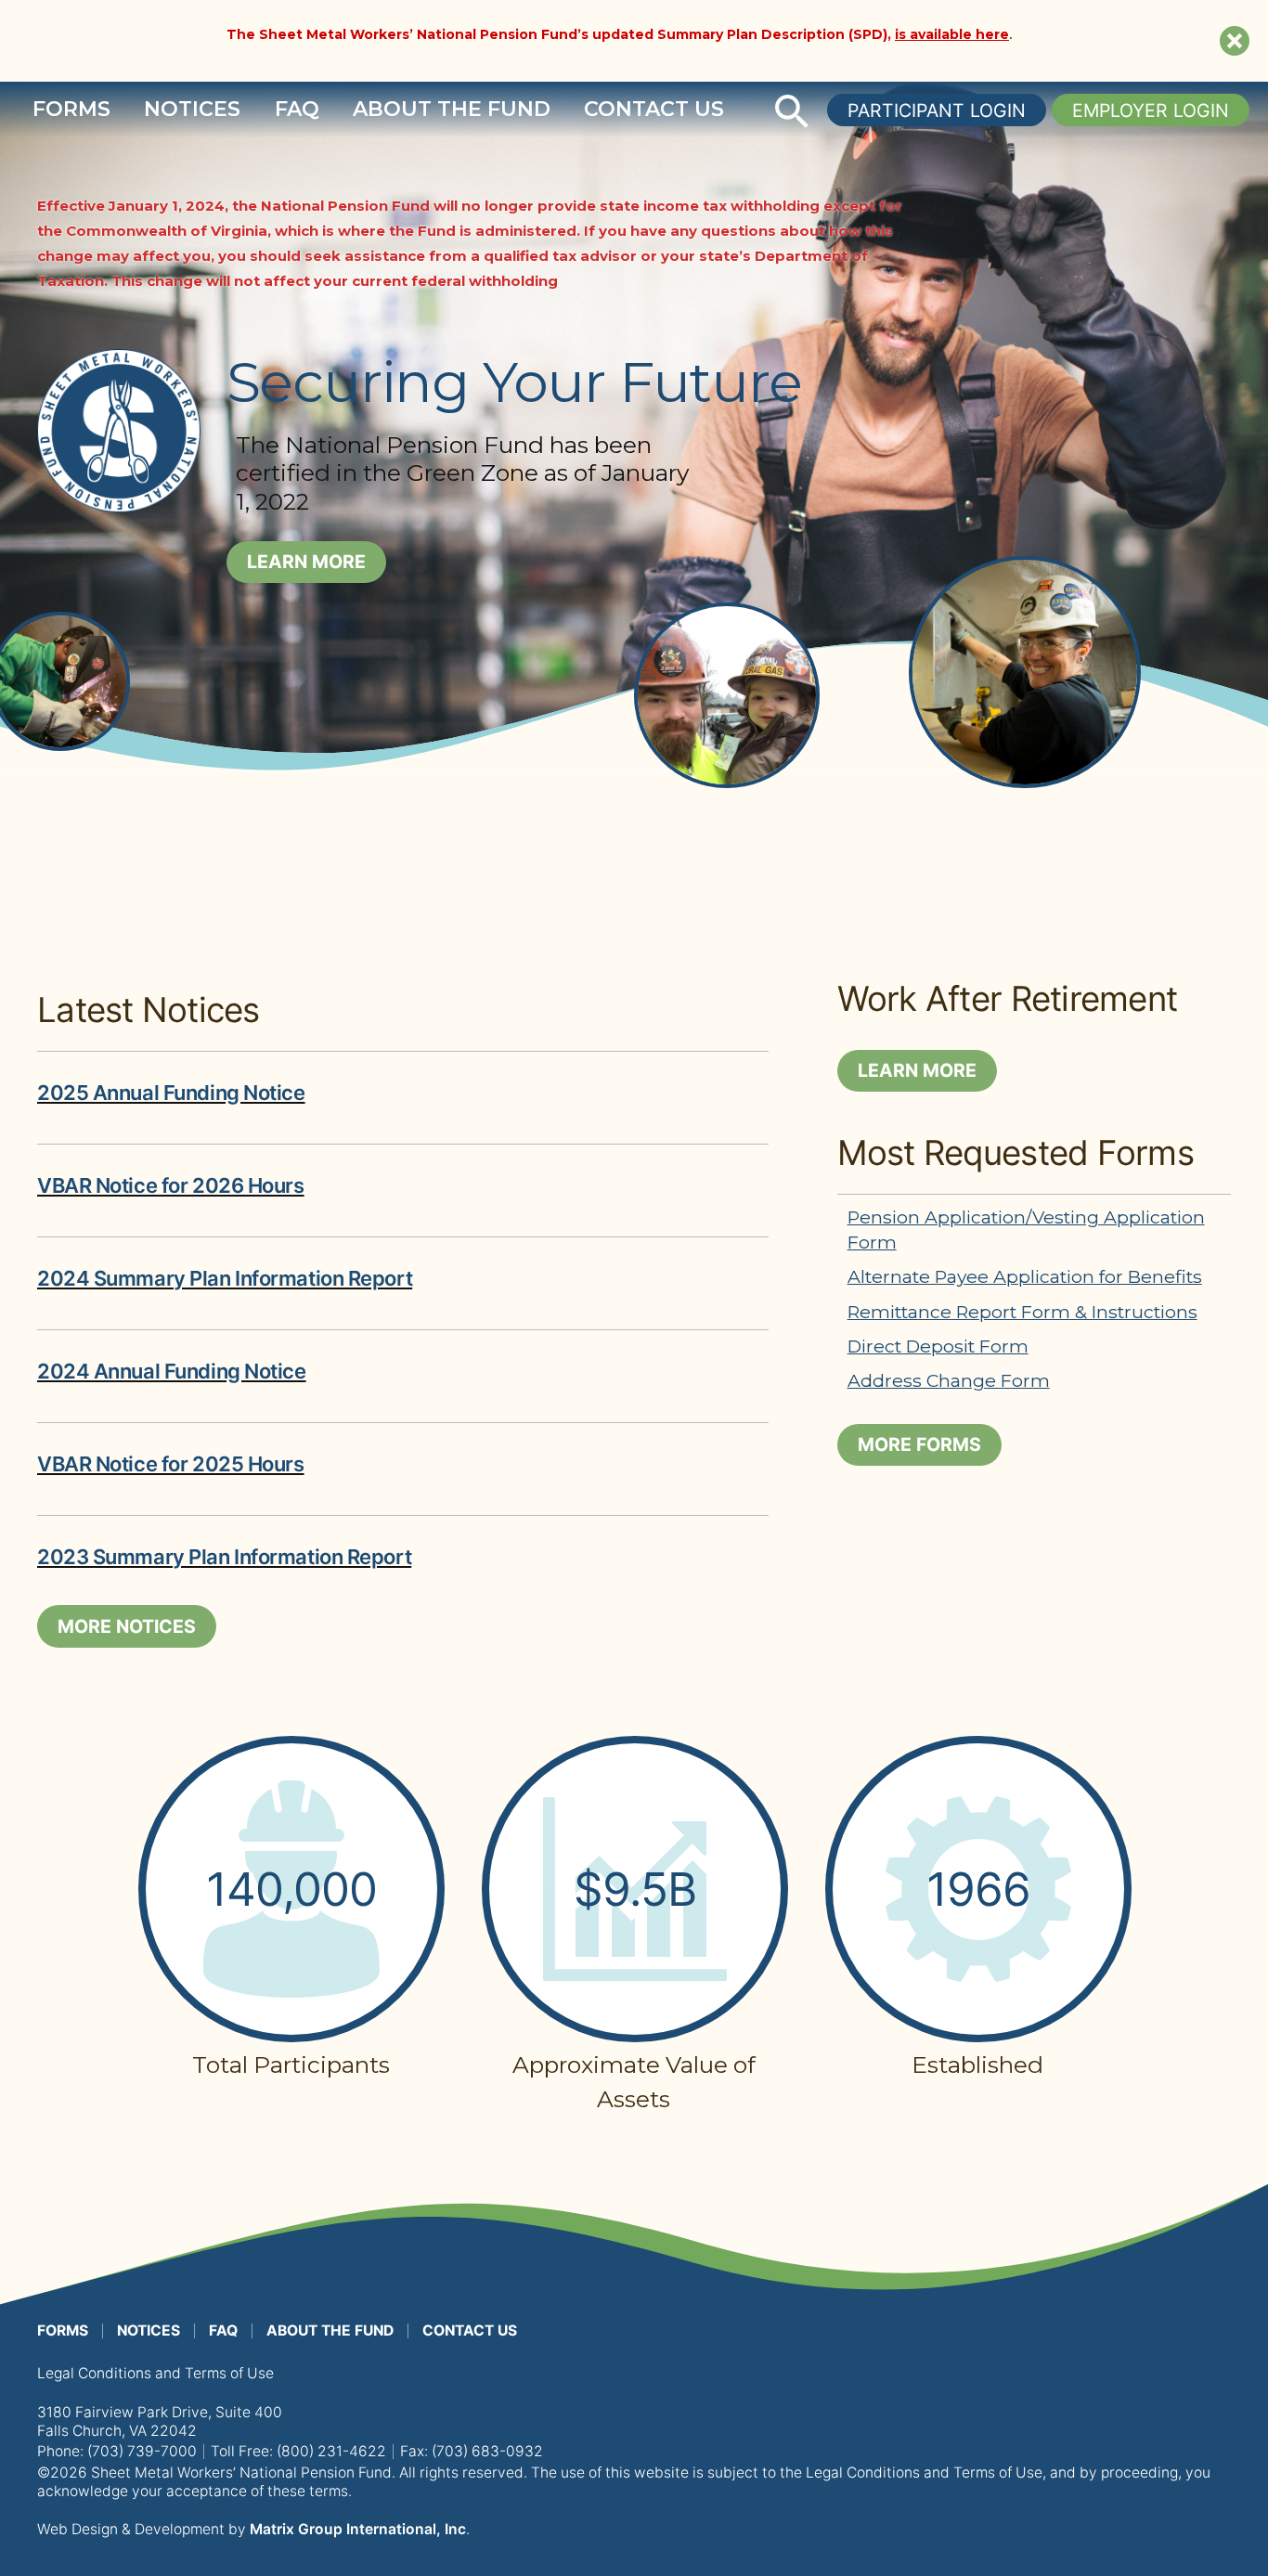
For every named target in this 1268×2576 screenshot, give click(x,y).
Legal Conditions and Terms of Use (155, 2373)
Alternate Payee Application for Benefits (1025, 1276)
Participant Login (937, 110)
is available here (952, 34)
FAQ (297, 109)
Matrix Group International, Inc (358, 2529)
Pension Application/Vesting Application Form (1026, 1229)
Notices (192, 109)
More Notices (127, 1626)
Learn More (306, 562)
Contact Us (654, 109)
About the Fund (452, 109)
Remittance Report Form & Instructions (1022, 1312)
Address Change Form (949, 1380)
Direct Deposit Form (938, 1346)
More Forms (919, 1444)
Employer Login (1151, 110)
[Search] (792, 111)
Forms (71, 109)
